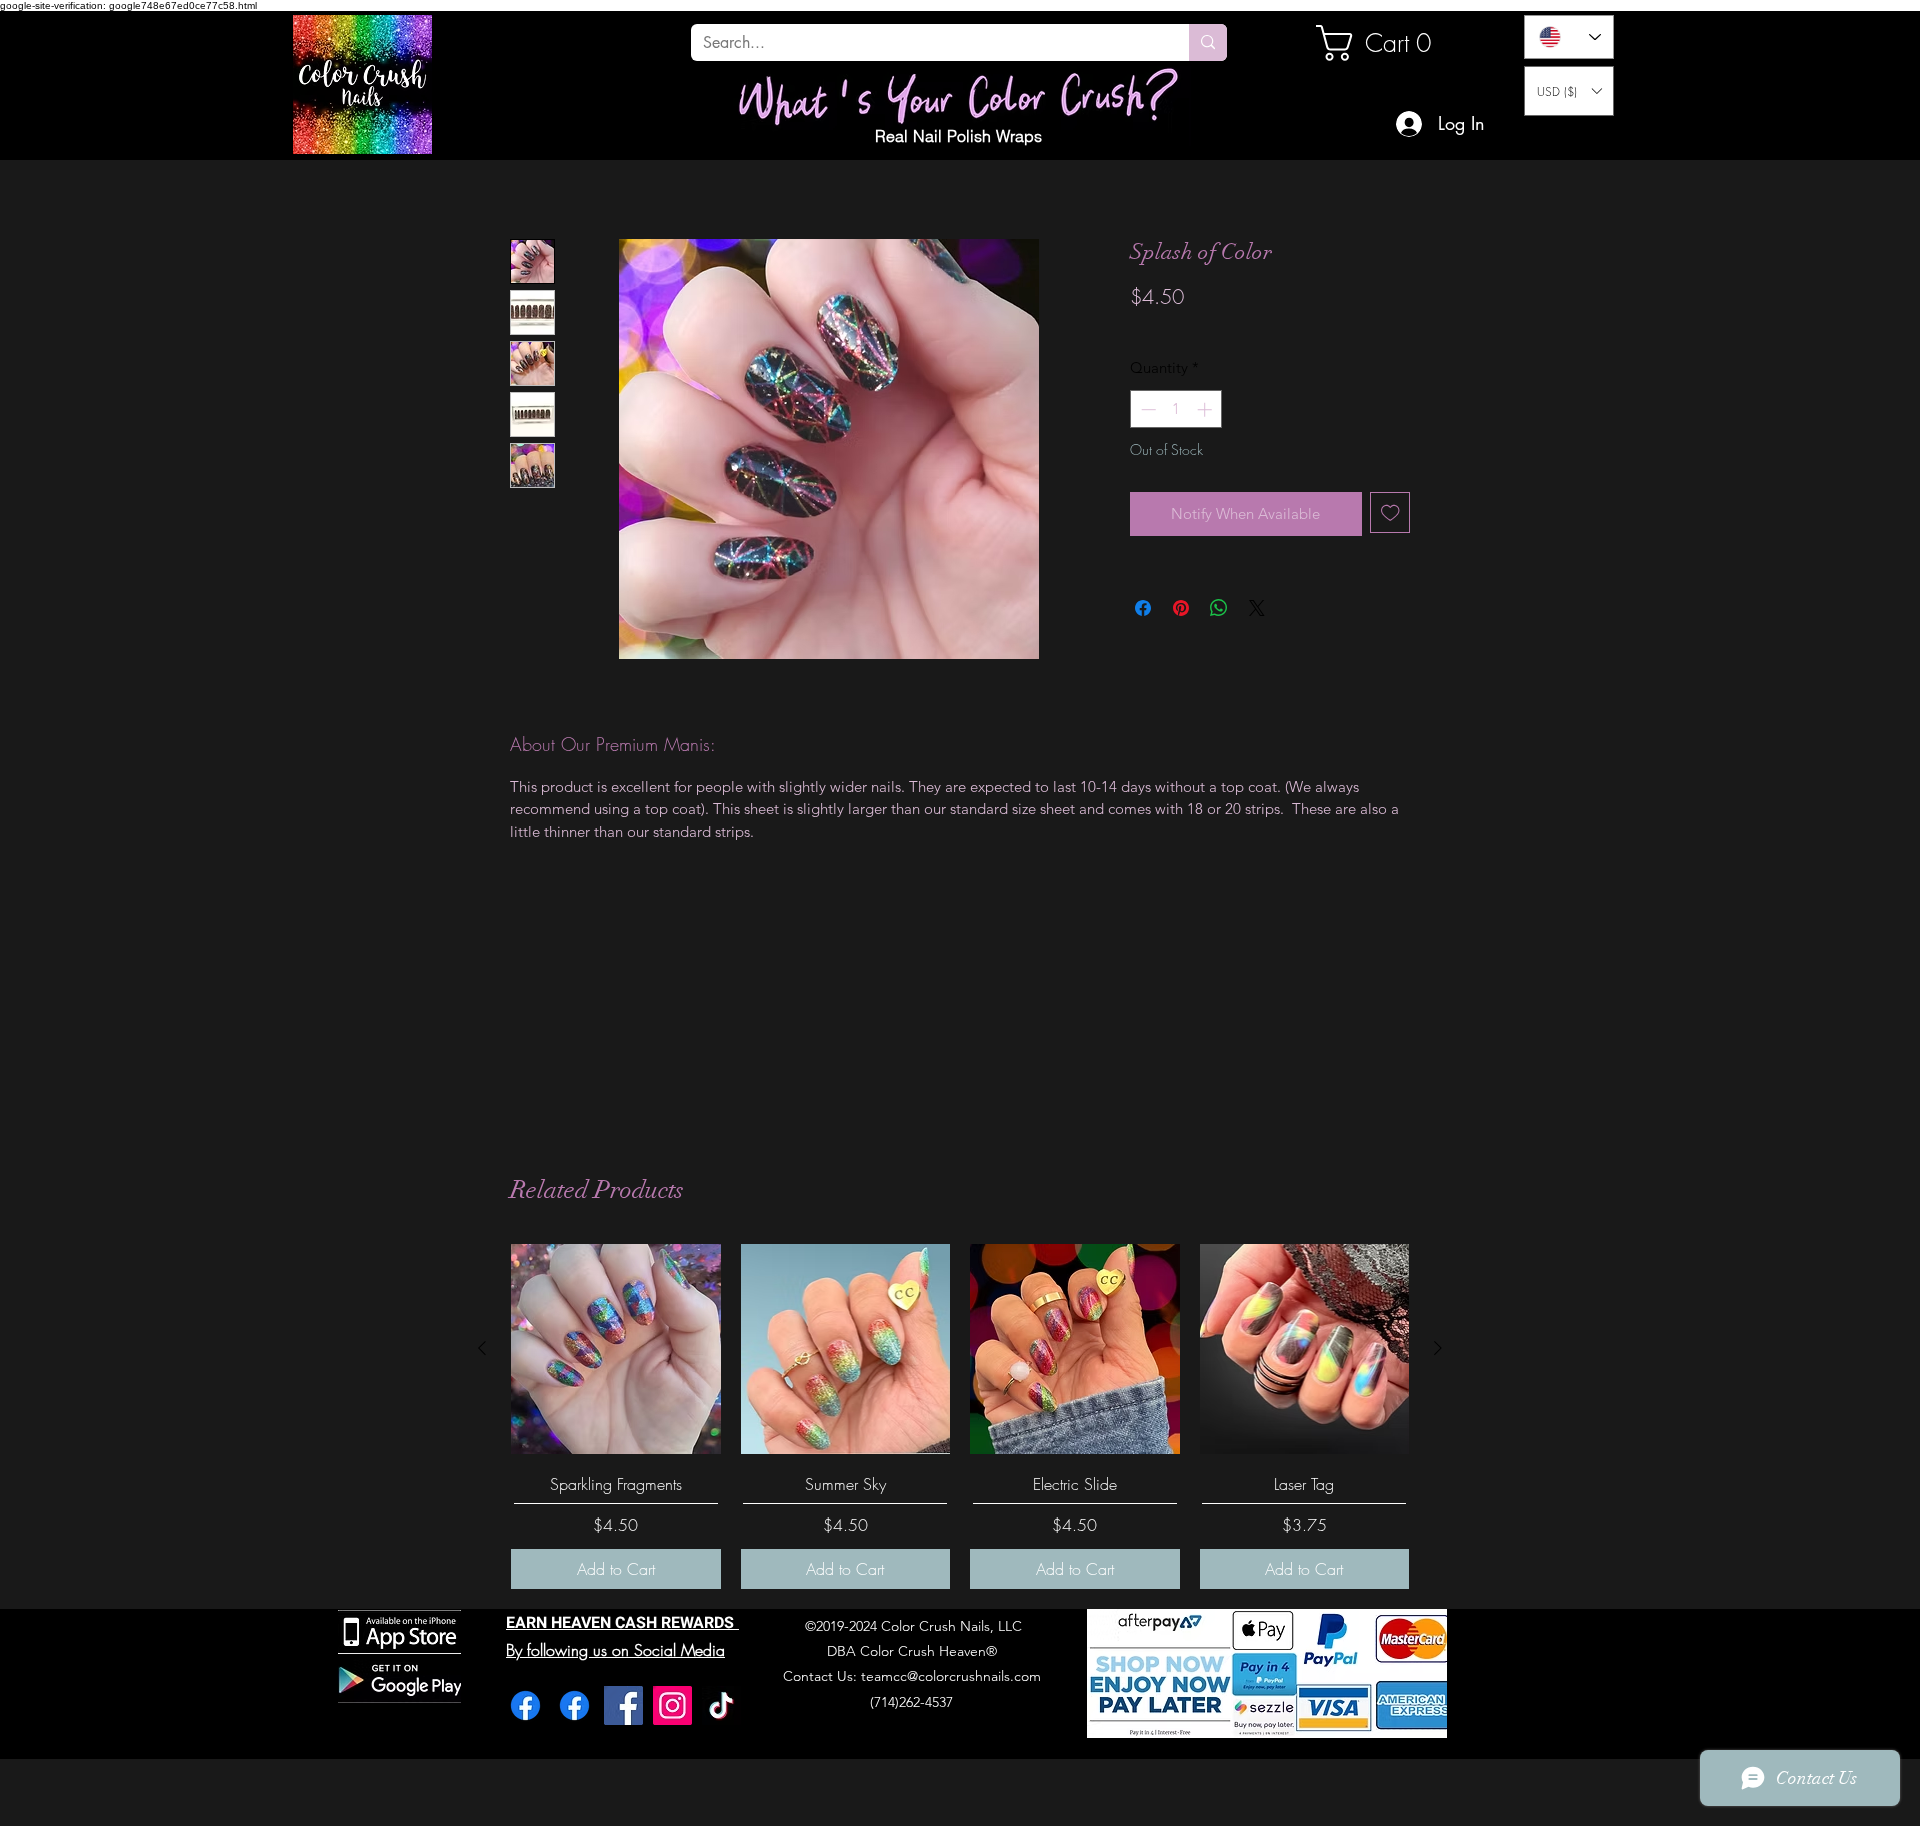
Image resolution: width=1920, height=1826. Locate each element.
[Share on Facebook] (1143, 608)
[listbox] (1569, 91)
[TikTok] (721, 1705)
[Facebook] (525, 1705)
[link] (1384, 43)
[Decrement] (1146, 409)
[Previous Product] (482, 1348)
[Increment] (1206, 409)
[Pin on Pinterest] (1181, 608)
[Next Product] (1438, 1348)
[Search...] (1208, 42)
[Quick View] (616, 1349)
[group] (960, 1416)
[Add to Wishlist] (1390, 512)
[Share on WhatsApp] (1219, 608)
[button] (1569, 91)
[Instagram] (672, 1705)
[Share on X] (1257, 608)
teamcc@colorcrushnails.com (951, 1676)
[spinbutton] (1176, 409)
